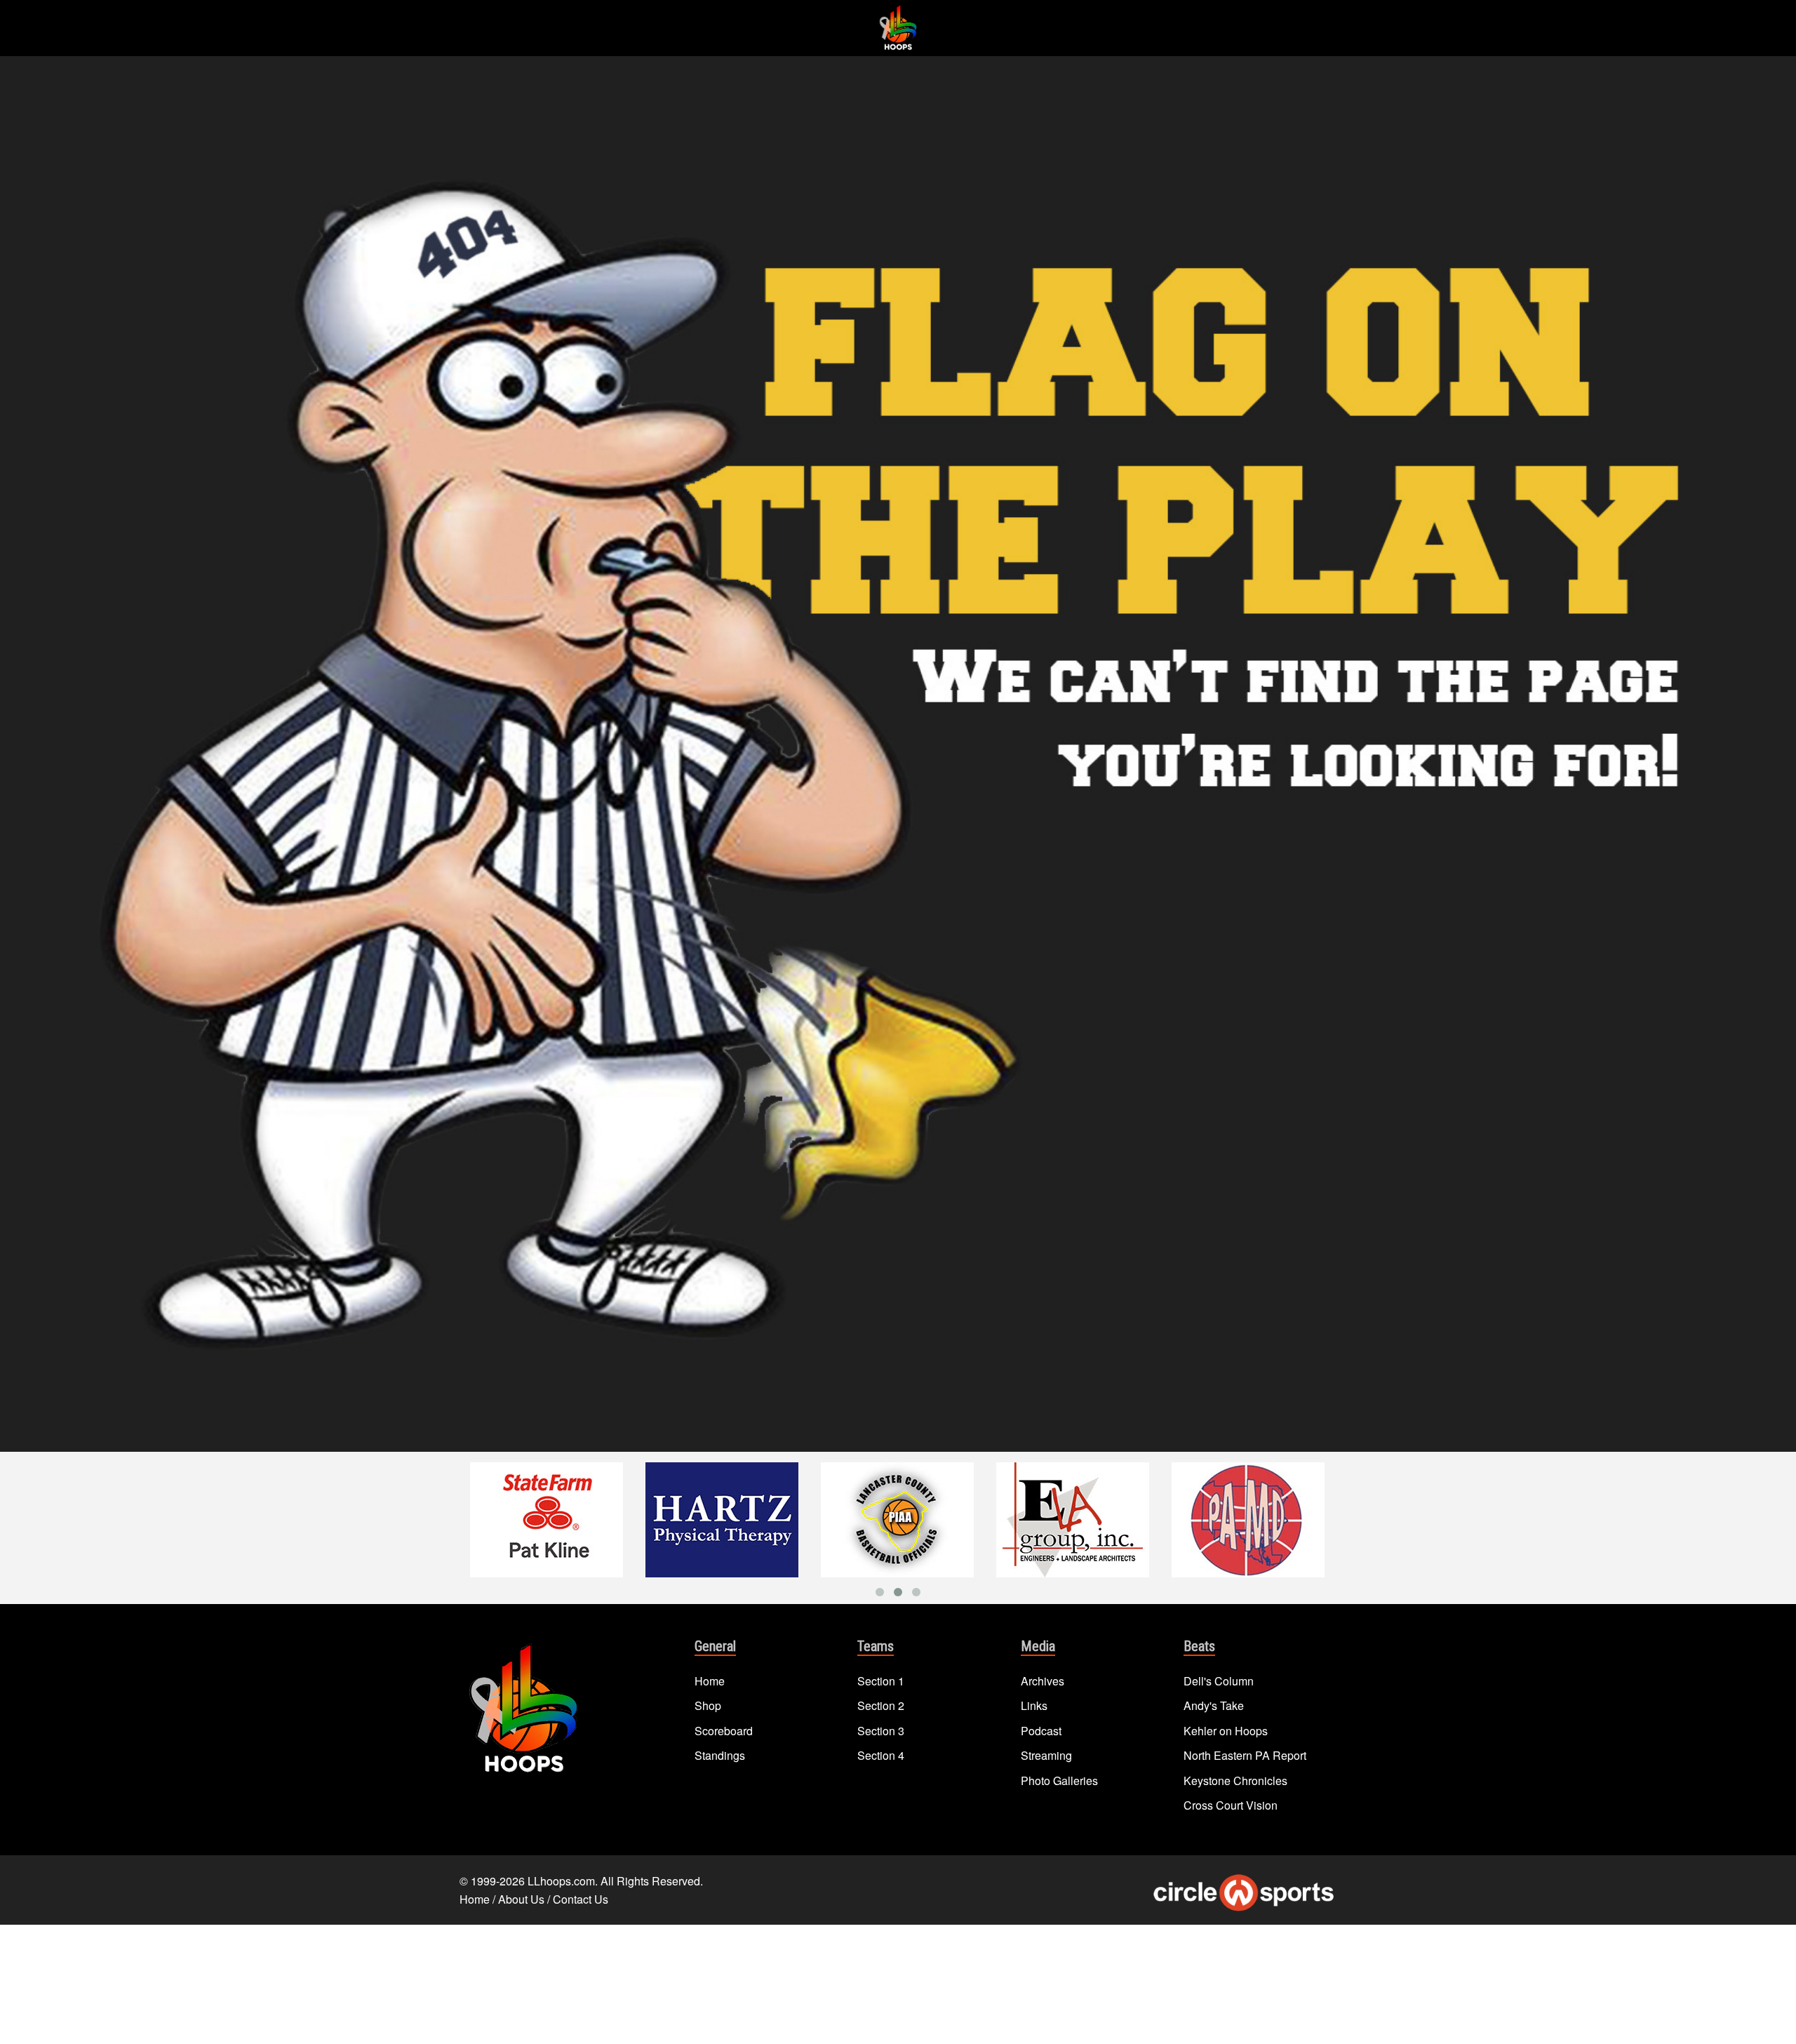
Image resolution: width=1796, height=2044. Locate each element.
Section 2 (881, 1705)
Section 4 (881, 1755)
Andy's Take (1214, 1705)
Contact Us (581, 1899)
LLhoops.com (561, 1881)
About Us (521, 1899)
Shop (708, 1705)
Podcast (1041, 1731)
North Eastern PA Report (1245, 1755)
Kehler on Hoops (1226, 1731)
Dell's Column (1219, 1681)
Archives (1043, 1681)
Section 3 (881, 1731)
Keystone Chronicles (1235, 1781)
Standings (720, 1755)
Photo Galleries (1059, 1781)
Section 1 (881, 1681)
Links (1034, 1705)
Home (710, 1681)
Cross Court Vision (1231, 1805)
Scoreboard (724, 1731)
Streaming (1046, 1755)
